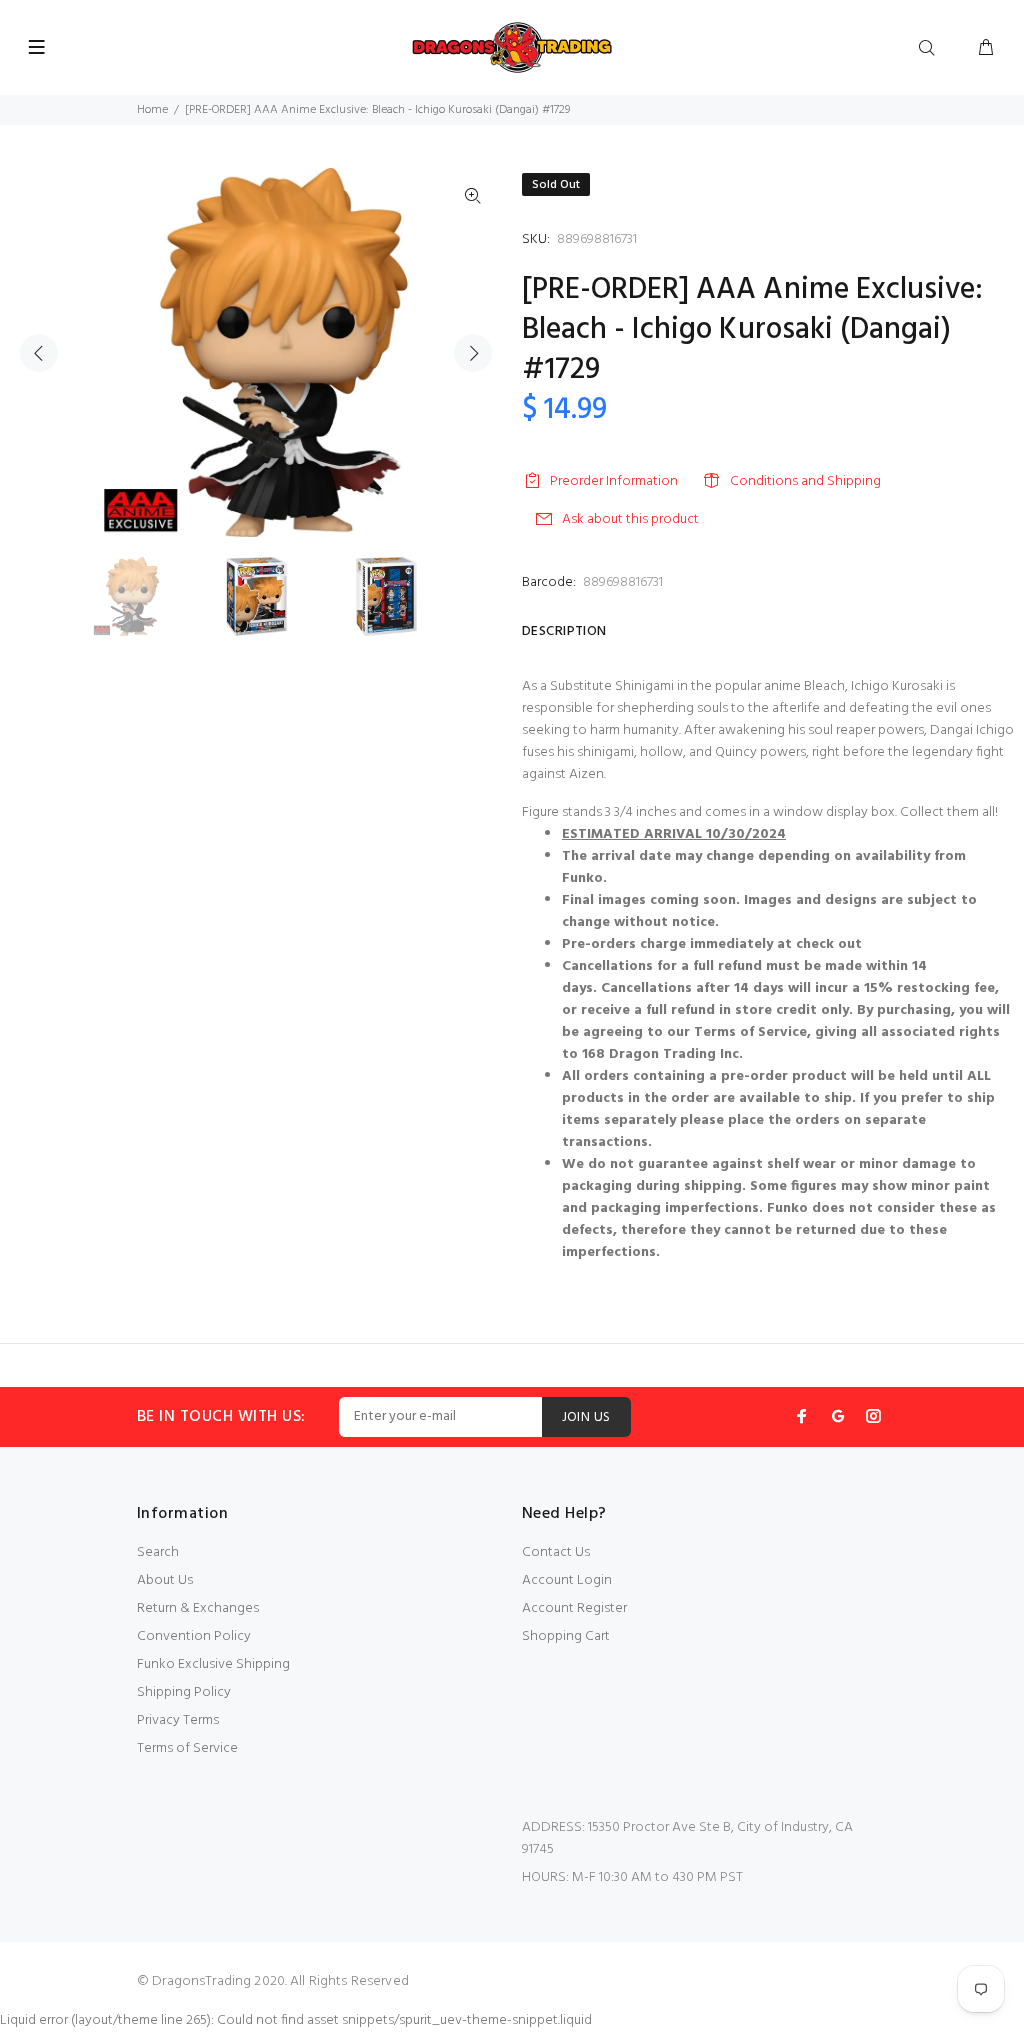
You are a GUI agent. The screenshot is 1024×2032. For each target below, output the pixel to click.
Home (152, 110)
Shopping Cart (566, 1636)
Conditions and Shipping (805, 481)
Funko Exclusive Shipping (213, 1664)
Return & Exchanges (198, 1608)
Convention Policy (194, 1636)
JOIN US (586, 1417)
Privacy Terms (178, 1720)
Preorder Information (614, 481)
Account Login (567, 1580)
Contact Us (556, 1552)
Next (473, 353)
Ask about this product (630, 519)
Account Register (574, 1608)
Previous (39, 353)
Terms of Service (187, 1748)
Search (158, 1552)
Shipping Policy (184, 1692)
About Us (165, 1580)
